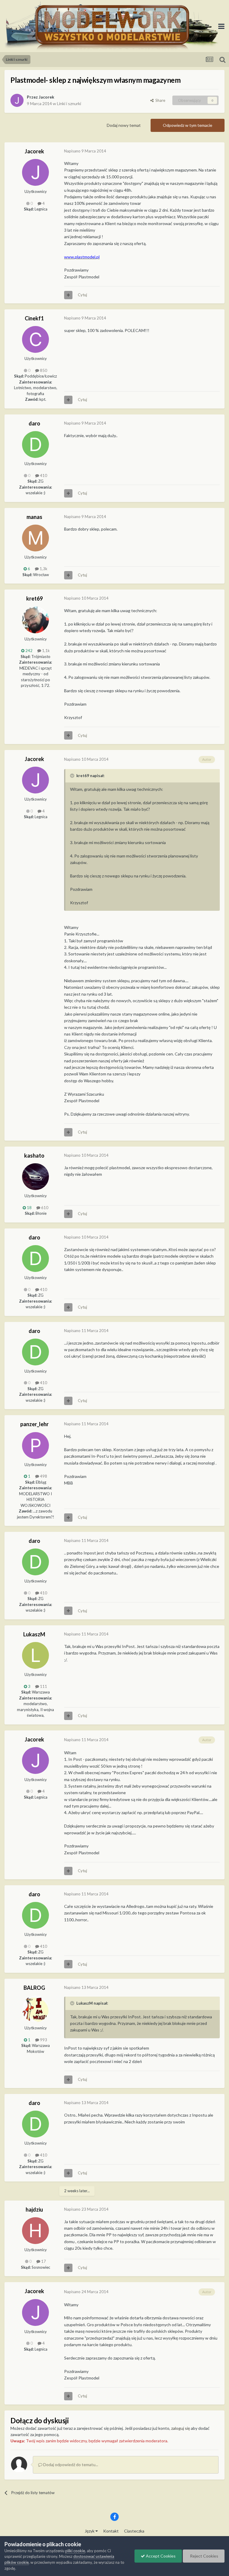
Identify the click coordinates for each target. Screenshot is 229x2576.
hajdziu (34, 2209)
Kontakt (111, 2531)
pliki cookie (75, 2551)
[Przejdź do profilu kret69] (35, 620)
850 (43, 370)
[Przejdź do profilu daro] (35, 445)
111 (43, 1686)
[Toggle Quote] (73, 776)
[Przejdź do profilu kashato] (35, 1177)
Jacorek (47, 97)
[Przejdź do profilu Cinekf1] (35, 339)
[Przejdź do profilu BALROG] (35, 2009)
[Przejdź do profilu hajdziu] (35, 2231)
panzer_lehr (34, 1424)
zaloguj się (181, 2428)
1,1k (45, 651)
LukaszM (34, 1634)
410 (43, 475)
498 (43, 1476)
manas (34, 517)
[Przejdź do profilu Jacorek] (17, 100)
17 (43, 2261)
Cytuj (82, 295)
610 (44, 1208)
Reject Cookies (204, 2556)
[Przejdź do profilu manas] (35, 538)
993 (43, 2040)
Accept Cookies (160, 2556)
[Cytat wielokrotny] (68, 295)
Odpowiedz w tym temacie (188, 125)
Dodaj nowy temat (124, 125)
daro (34, 423)
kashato (34, 1156)
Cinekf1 (34, 318)
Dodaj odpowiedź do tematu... (70, 2464)
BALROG (34, 1988)
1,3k (43, 569)
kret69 (34, 598)
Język (90, 2531)
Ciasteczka (134, 2531)
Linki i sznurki (69, 103)
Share (159, 100)
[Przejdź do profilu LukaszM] (35, 1655)
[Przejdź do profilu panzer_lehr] (35, 1446)
